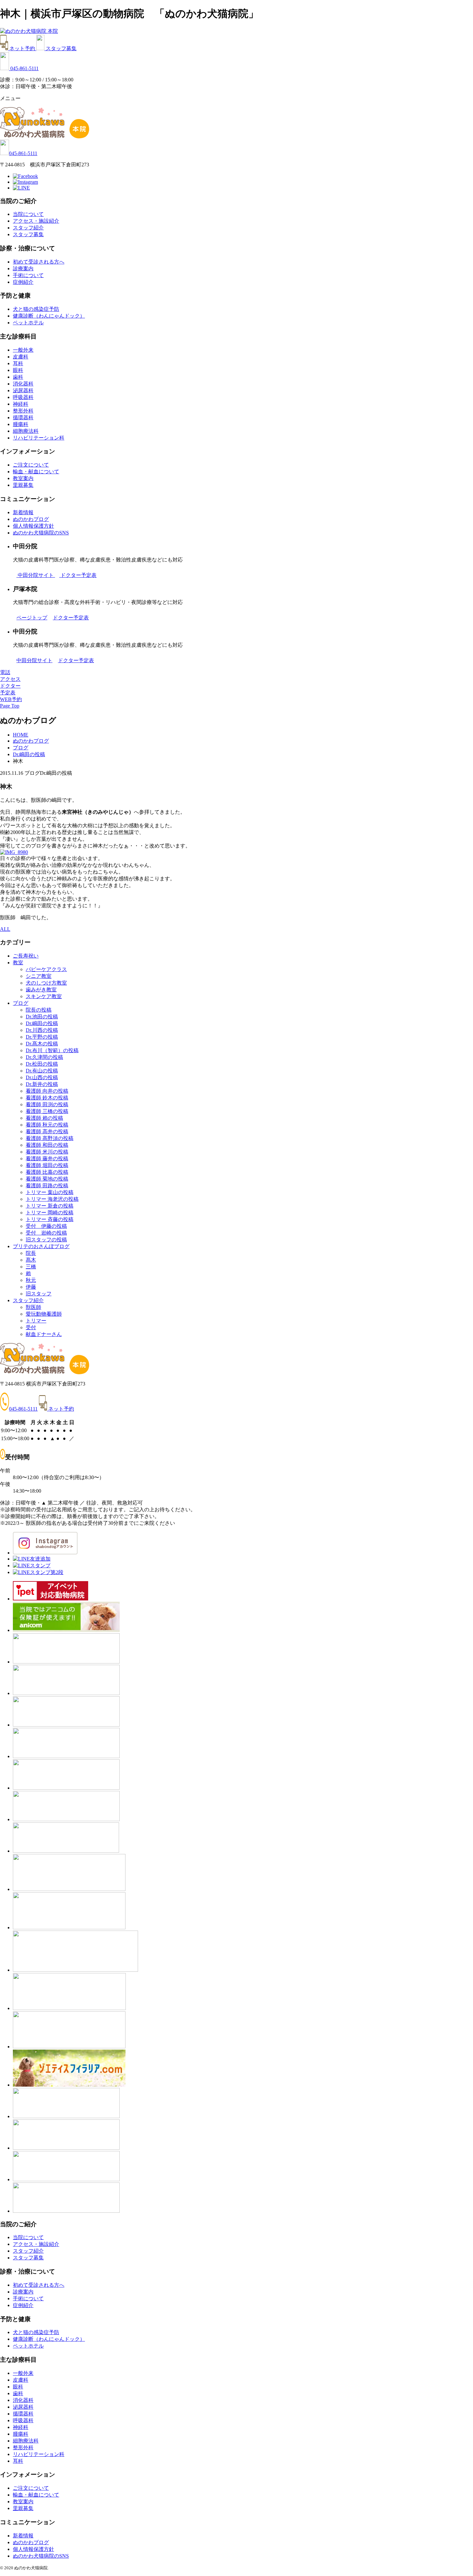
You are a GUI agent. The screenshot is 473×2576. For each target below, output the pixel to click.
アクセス (10, 679)
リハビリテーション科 (39, 438)
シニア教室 (39, 976)
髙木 (31, 1260)
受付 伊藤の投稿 (46, 1226)
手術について (28, 275)
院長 (31, 1253)
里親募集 (23, 485)
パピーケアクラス (46, 969)
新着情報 (23, 512)
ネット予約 (23, 48)
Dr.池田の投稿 (42, 1017)
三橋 (31, 1267)
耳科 (18, 363)
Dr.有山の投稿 (42, 1071)
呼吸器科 (23, 397)
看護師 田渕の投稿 (47, 1104)
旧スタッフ (39, 1294)
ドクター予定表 (79, 575)
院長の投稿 (39, 1010)
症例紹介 (23, 282)
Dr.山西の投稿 (42, 1077)
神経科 (21, 404)
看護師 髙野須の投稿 (50, 1138)
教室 (18, 963)
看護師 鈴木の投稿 (47, 1098)
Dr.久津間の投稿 (44, 1057)
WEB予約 (11, 699)
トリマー (36, 1321)
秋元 (31, 1280)
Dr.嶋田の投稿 (42, 1023)
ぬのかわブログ (31, 519)
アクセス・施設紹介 (36, 221)
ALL (5, 929)
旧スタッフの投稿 (46, 1240)
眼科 (18, 370)
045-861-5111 (24, 68)
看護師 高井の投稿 (47, 1131)
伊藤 (31, 1287)
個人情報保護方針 (33, 526)
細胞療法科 (26, 431)
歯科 (18, 377)
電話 (5, 672)
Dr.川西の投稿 (42, 1030)
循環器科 (23, 417)
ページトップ (32, 618)
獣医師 (33, 1307)
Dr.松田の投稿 (42, 1064)
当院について (28, 214)
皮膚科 (21, 357)
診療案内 (23, 269)
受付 (31, 1327)
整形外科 (23, 411)
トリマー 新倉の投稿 (50, 1206)
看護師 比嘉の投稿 (47, 1172)
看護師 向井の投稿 (47, 1091)
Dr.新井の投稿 (42, 1084)
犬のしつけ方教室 (46, 983)
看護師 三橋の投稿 (47, 1111)
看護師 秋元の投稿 (47, 1125)
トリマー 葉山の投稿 (50, 1192)
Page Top (10, 706)
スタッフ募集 (61, 48)
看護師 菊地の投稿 (47, 1179)
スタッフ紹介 (28, 228)
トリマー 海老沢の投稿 (52, 1199)
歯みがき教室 (41, 990)
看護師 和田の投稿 (47, 1145)
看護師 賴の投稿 (44, 1118)
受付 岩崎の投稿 (46, 1233)
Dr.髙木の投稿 (42, 1044)
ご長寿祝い (26, 956)
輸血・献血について (36, 472)
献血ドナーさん (44, 1334)
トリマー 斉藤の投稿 (50, 1219)
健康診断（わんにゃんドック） (49, 316)
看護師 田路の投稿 (47, 1186)
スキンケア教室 (44, 996)
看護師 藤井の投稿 (47, 1158)
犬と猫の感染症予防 (36, 309)
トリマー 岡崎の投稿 (50, 1213)
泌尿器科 (23, 390)
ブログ (21, 1003)
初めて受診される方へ (39, 262)
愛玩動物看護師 (44, 1314)
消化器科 (23, 384)
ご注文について (31, 465)
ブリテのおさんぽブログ (41, 1246)
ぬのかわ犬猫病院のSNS (41, 533)
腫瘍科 (21, 424)
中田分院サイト (36, 575)
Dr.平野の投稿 (42, 1037)
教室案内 (23, 478)
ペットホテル (28, 323)
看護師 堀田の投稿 (47, 1165)
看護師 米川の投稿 (47, 1152)
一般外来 (23, 350)
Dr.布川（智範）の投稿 (52, 1050)
